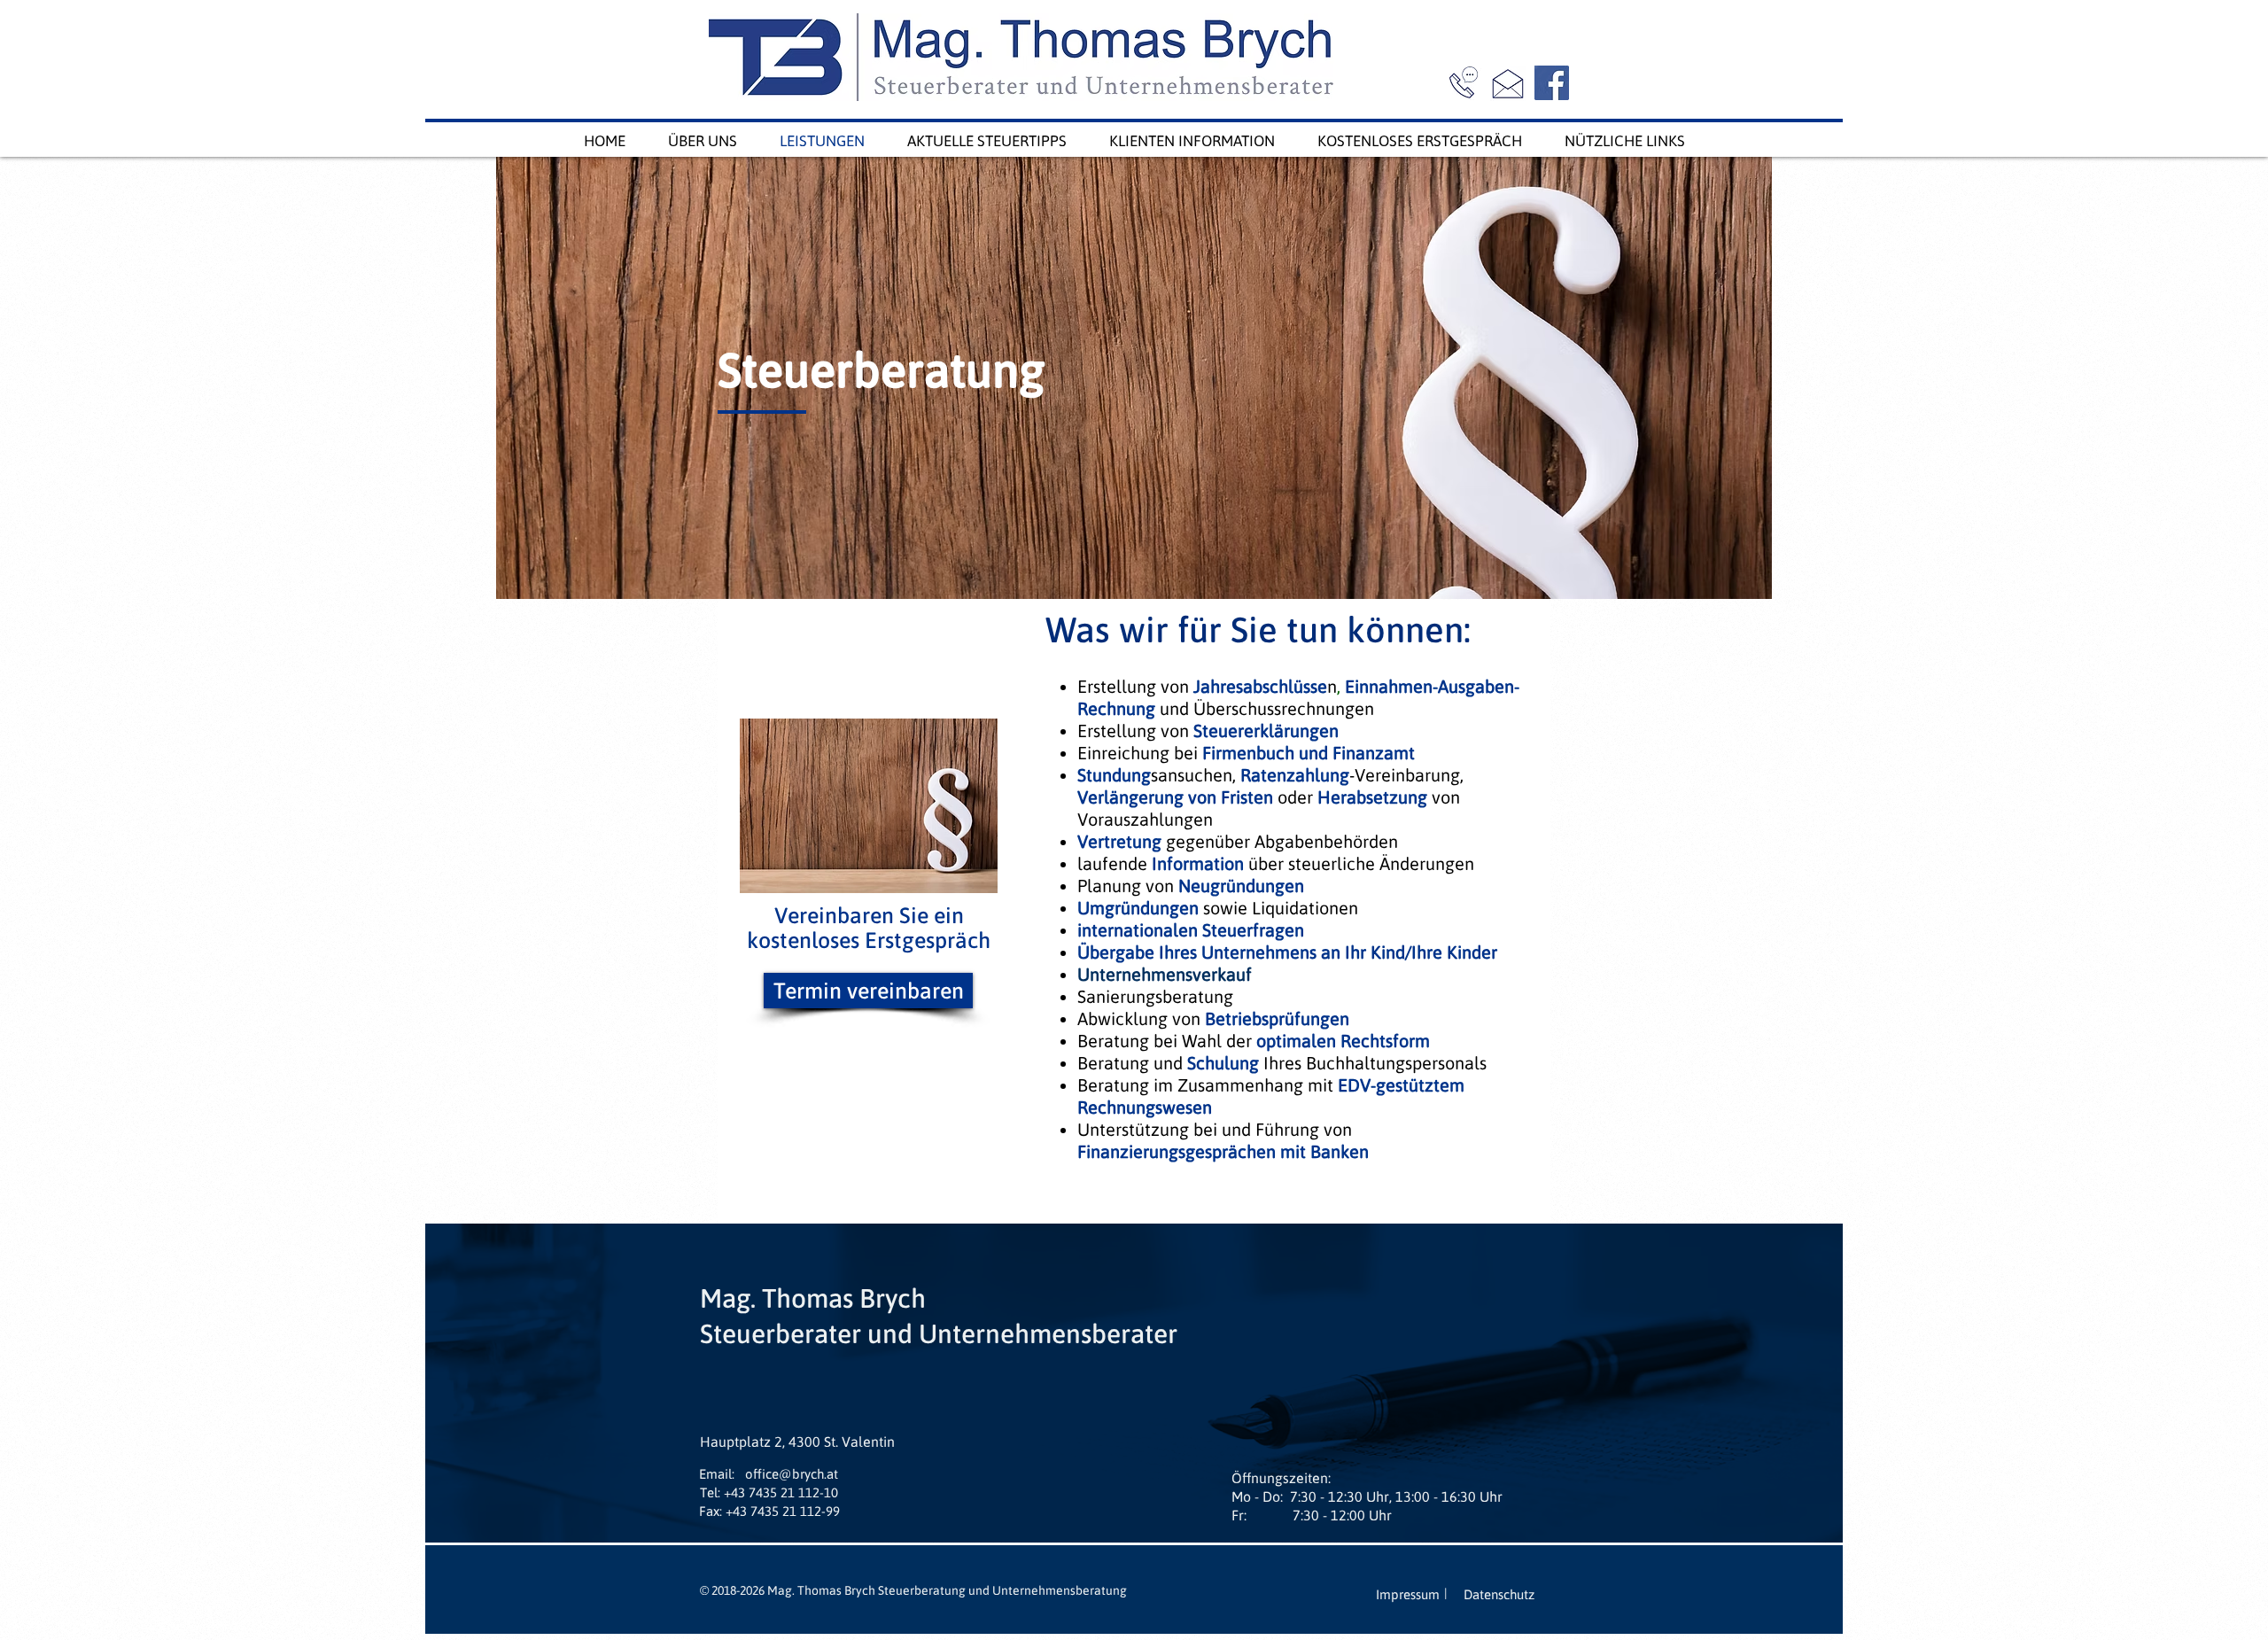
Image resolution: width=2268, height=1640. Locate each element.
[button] (717, 1474)
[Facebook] (1552, 83)
